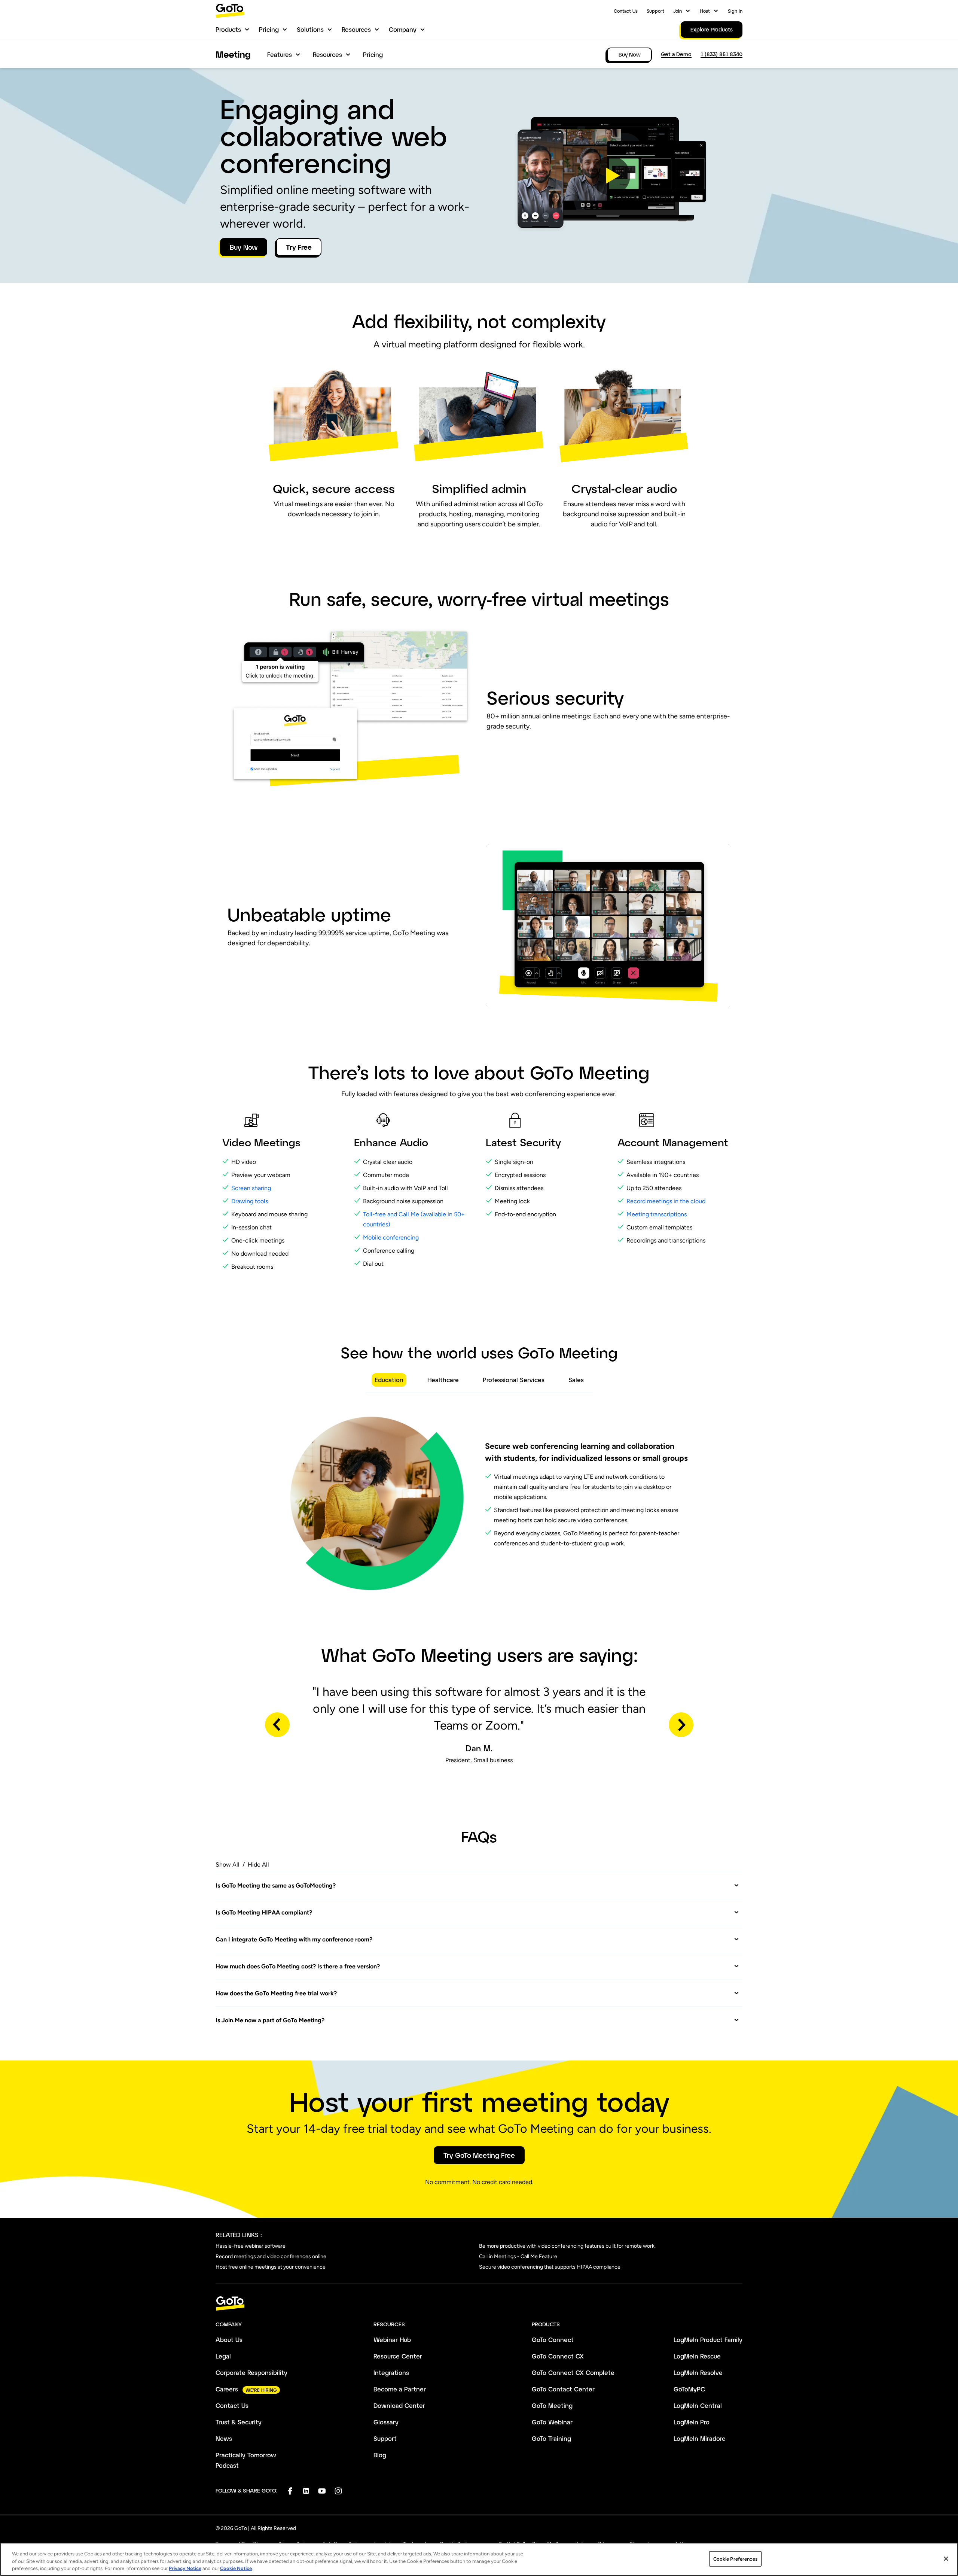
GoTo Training (551, 2438)
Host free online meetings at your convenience (271, 2267)
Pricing (269, 29)
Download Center (399, 2405)
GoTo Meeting (552, 2405)
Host (705, 11)
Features (280, 54)
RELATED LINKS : (239, 2235)
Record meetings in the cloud (667, 1201)
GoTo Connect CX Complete (573, 2373)
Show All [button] (228, 1865)
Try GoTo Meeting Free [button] (479, 2155)
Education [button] (389, 1380)
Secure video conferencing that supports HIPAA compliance (550, 2267)
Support (655, 11)
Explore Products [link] (712, 29)
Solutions (310, 29)
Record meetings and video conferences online (271, 2256)
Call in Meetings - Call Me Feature (518, 2256)
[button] (611, 176)
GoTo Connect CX (558, 2356)
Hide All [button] (258, 1865)
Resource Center (398, 2356)
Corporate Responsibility (251, 2373)
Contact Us (626, 11)
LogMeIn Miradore (700, 2438)
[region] (479, 2559)
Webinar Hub (392, 2340)
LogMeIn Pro (692, 2422)
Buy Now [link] (630, 54)
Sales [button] (576, 1380)
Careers (227, 2389)
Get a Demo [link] (676, 54)
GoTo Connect (553, 2340)
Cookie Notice (236, 2568)
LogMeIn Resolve (698, 2373)
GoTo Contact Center (563, 2389)
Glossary (386, 2422)
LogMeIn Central (698, 2405)
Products (228, 29)
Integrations (391, 2373)
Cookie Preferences (735, 2559)
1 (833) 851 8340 (721, 54)
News (224, 2438)
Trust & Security (239, 2422)
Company (403, 29)
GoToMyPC (689, 2389)
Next (681, 1725)
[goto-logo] (479, 2304)
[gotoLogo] (230, 11)
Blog (380, 2455)
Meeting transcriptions (657, 1214)
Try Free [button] (299, 247)
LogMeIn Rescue (697, 2356)
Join (678, 11)
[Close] (946, 2559)
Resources (356, 29)
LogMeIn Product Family (708, 2340)
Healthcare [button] (443, 1380)
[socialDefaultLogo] (290, 2491)
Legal (223, 2356)
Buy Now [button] (244, 247)
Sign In (735, 11)
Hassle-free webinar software (251, 2246)
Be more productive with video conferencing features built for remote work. (567, 2246)
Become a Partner (400, 2389)
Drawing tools (250, 1201)
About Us (229, 2340)
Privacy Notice (185, 2568)
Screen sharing (251, 1188)
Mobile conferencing (391, 1237)
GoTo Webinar (552, 2422)
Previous (277, 1725)
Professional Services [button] (514, 1380)
